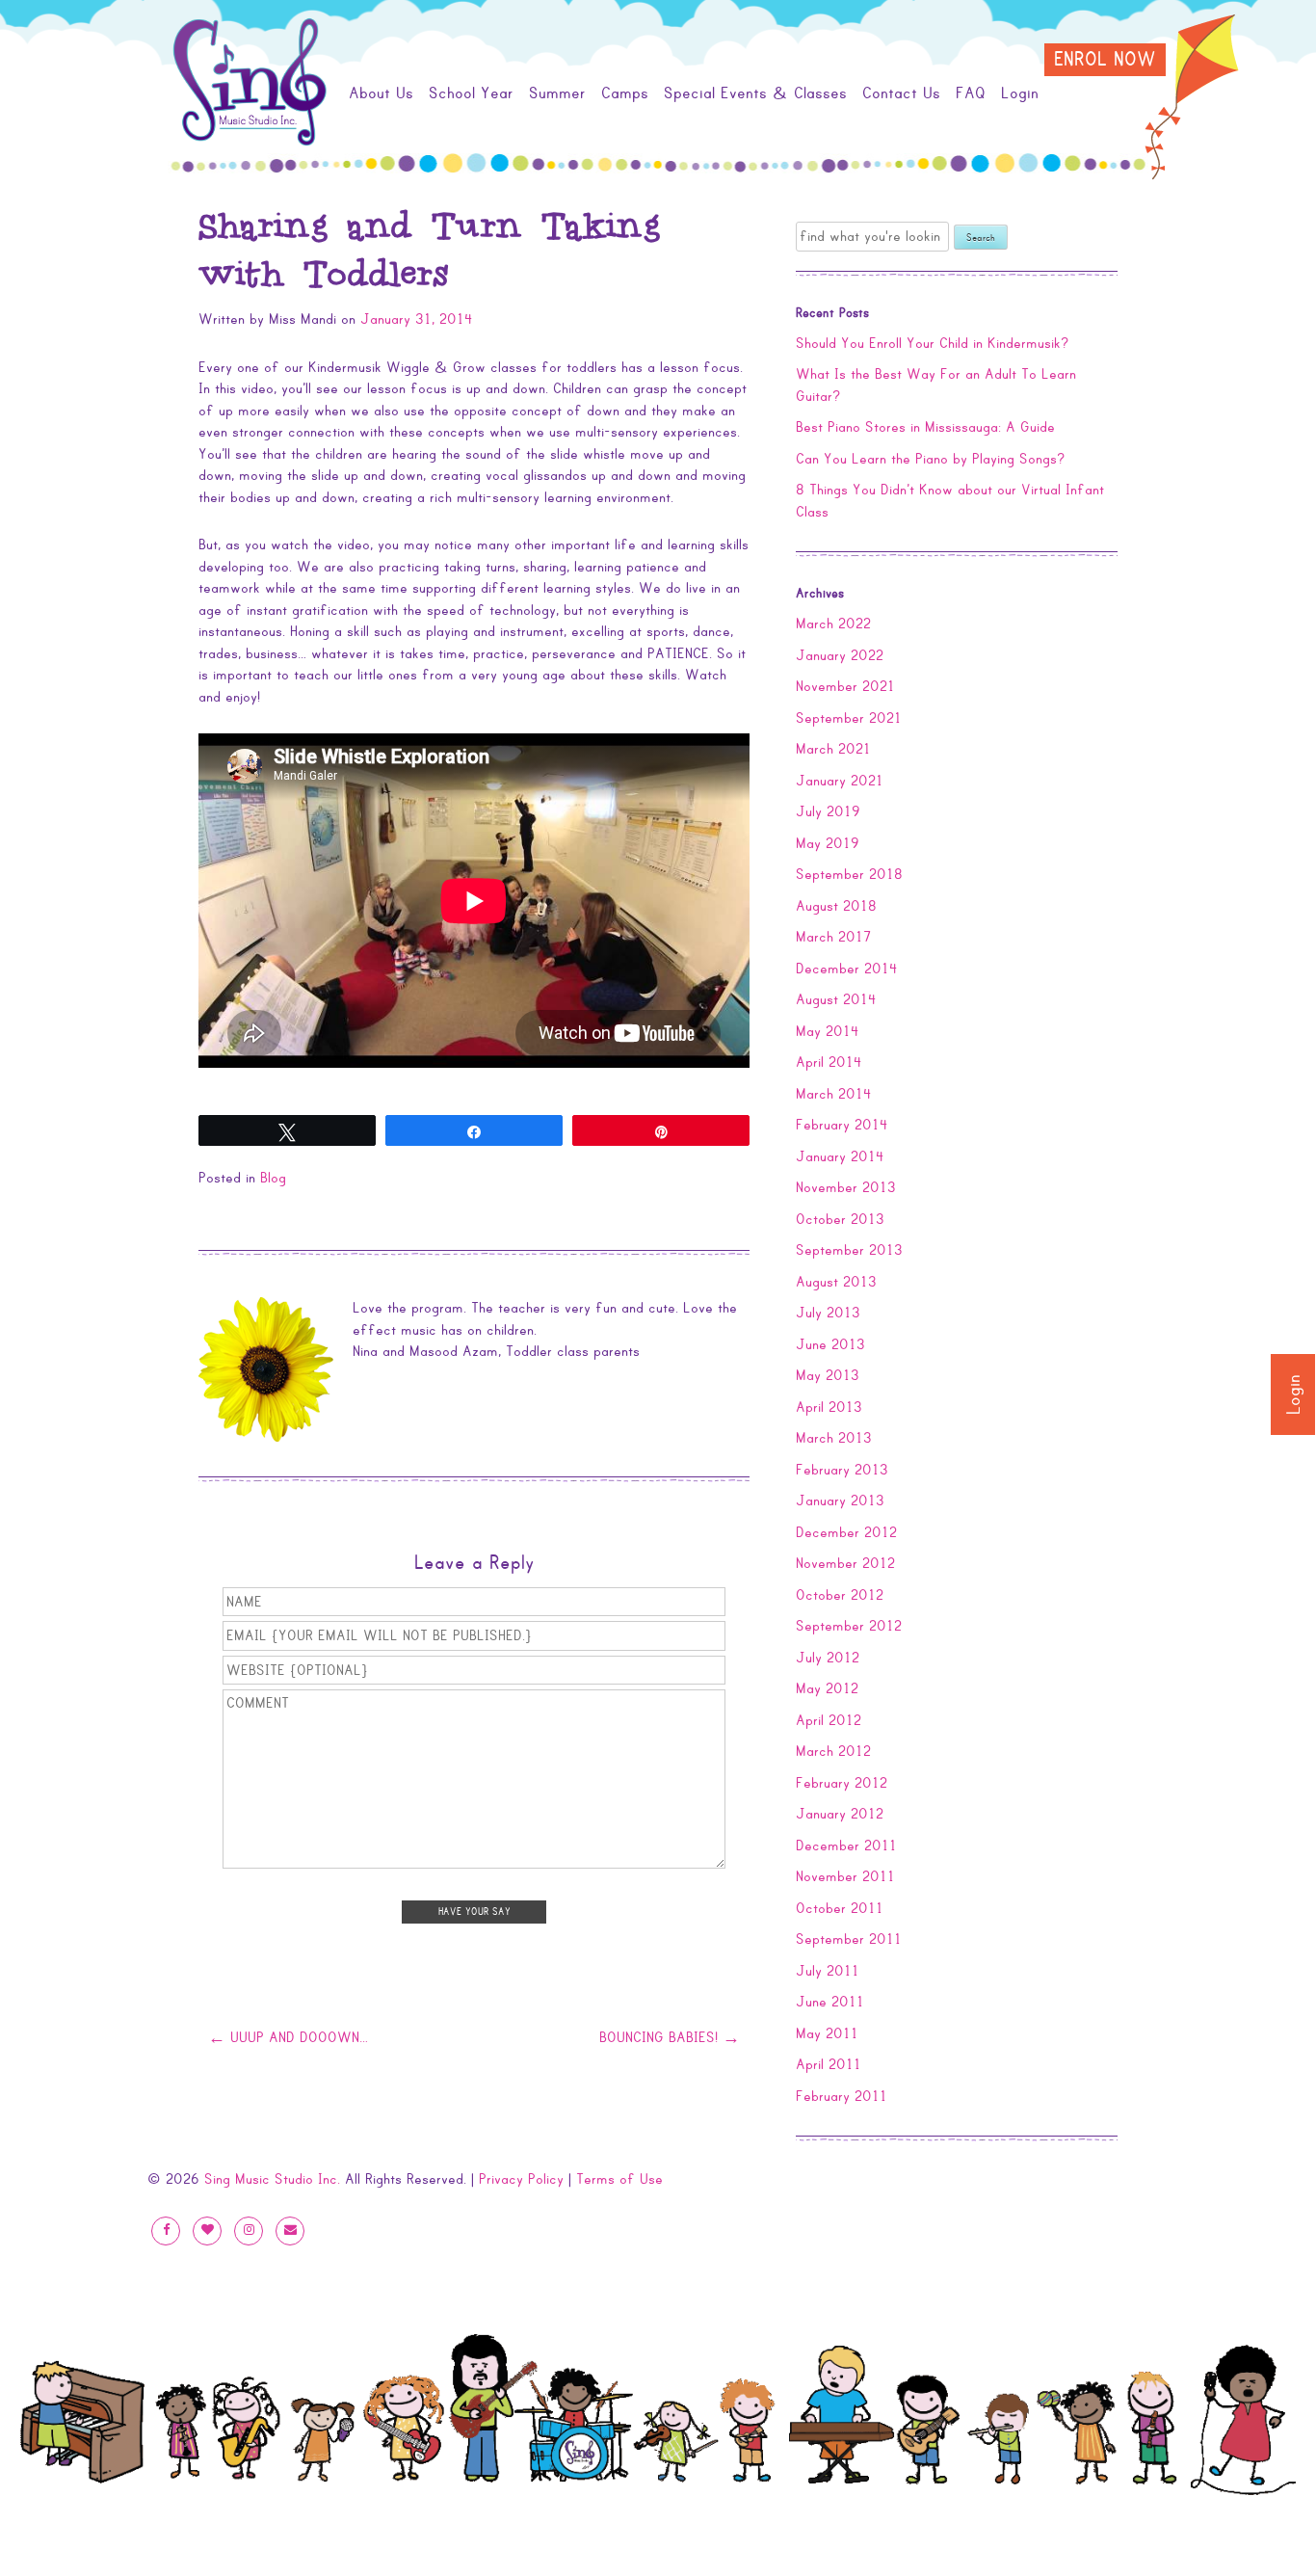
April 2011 (829, 2064)
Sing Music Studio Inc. (272, 2179)
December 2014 (847, 969)
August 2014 (836, 999)
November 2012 (845, 1563)
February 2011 (842, 2096)
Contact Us (901, 93)
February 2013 (842, 1470)
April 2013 (829, 1407)
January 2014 (840, 1156)
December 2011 (846, 1846)
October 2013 (840, 1219)
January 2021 (840, 781)
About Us (381, 93)
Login (1294, 1394)
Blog (273, 1178)
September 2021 (849, 718)
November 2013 (846, 1187)
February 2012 (842, 1783)
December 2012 (846, 1532)
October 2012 (840, 1595)
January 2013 (840, 1500)
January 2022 (840, 655)
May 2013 (828, 1375)
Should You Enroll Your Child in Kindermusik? (933, 343)
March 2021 (833, 749)
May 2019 (828, 843)
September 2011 (849, 1939)
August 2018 (836, 906)
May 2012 (827, 1688)
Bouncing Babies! (670, 2038)
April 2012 (829, 1720)
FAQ (971, 93)
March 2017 (833, 937)
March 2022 (833, 624)
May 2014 (828, 1031)
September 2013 (849, 1250)
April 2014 (829, 1062)
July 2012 (828, 1658)
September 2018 (849, 874)
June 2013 (830, 1344)
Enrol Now (1105, 60)
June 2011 (830, 2002)
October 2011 (840, 1908)
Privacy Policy (521, 2179)
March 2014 (834, 1094)
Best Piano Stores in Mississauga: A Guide (925, 427)
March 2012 (833, 1751)
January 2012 (840, 1814)
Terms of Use (619, 2179)
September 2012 (849, 1626)
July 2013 (828, 1313)
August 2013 (836, 1282)
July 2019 (828, 811)
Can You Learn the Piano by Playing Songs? (931, 459)
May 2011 (827, 2033)
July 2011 (828, 1971)
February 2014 (842, 1125)
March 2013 (834, 1438)
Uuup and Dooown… (288, 2038)
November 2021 (845, 686)
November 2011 (845, 1876)
